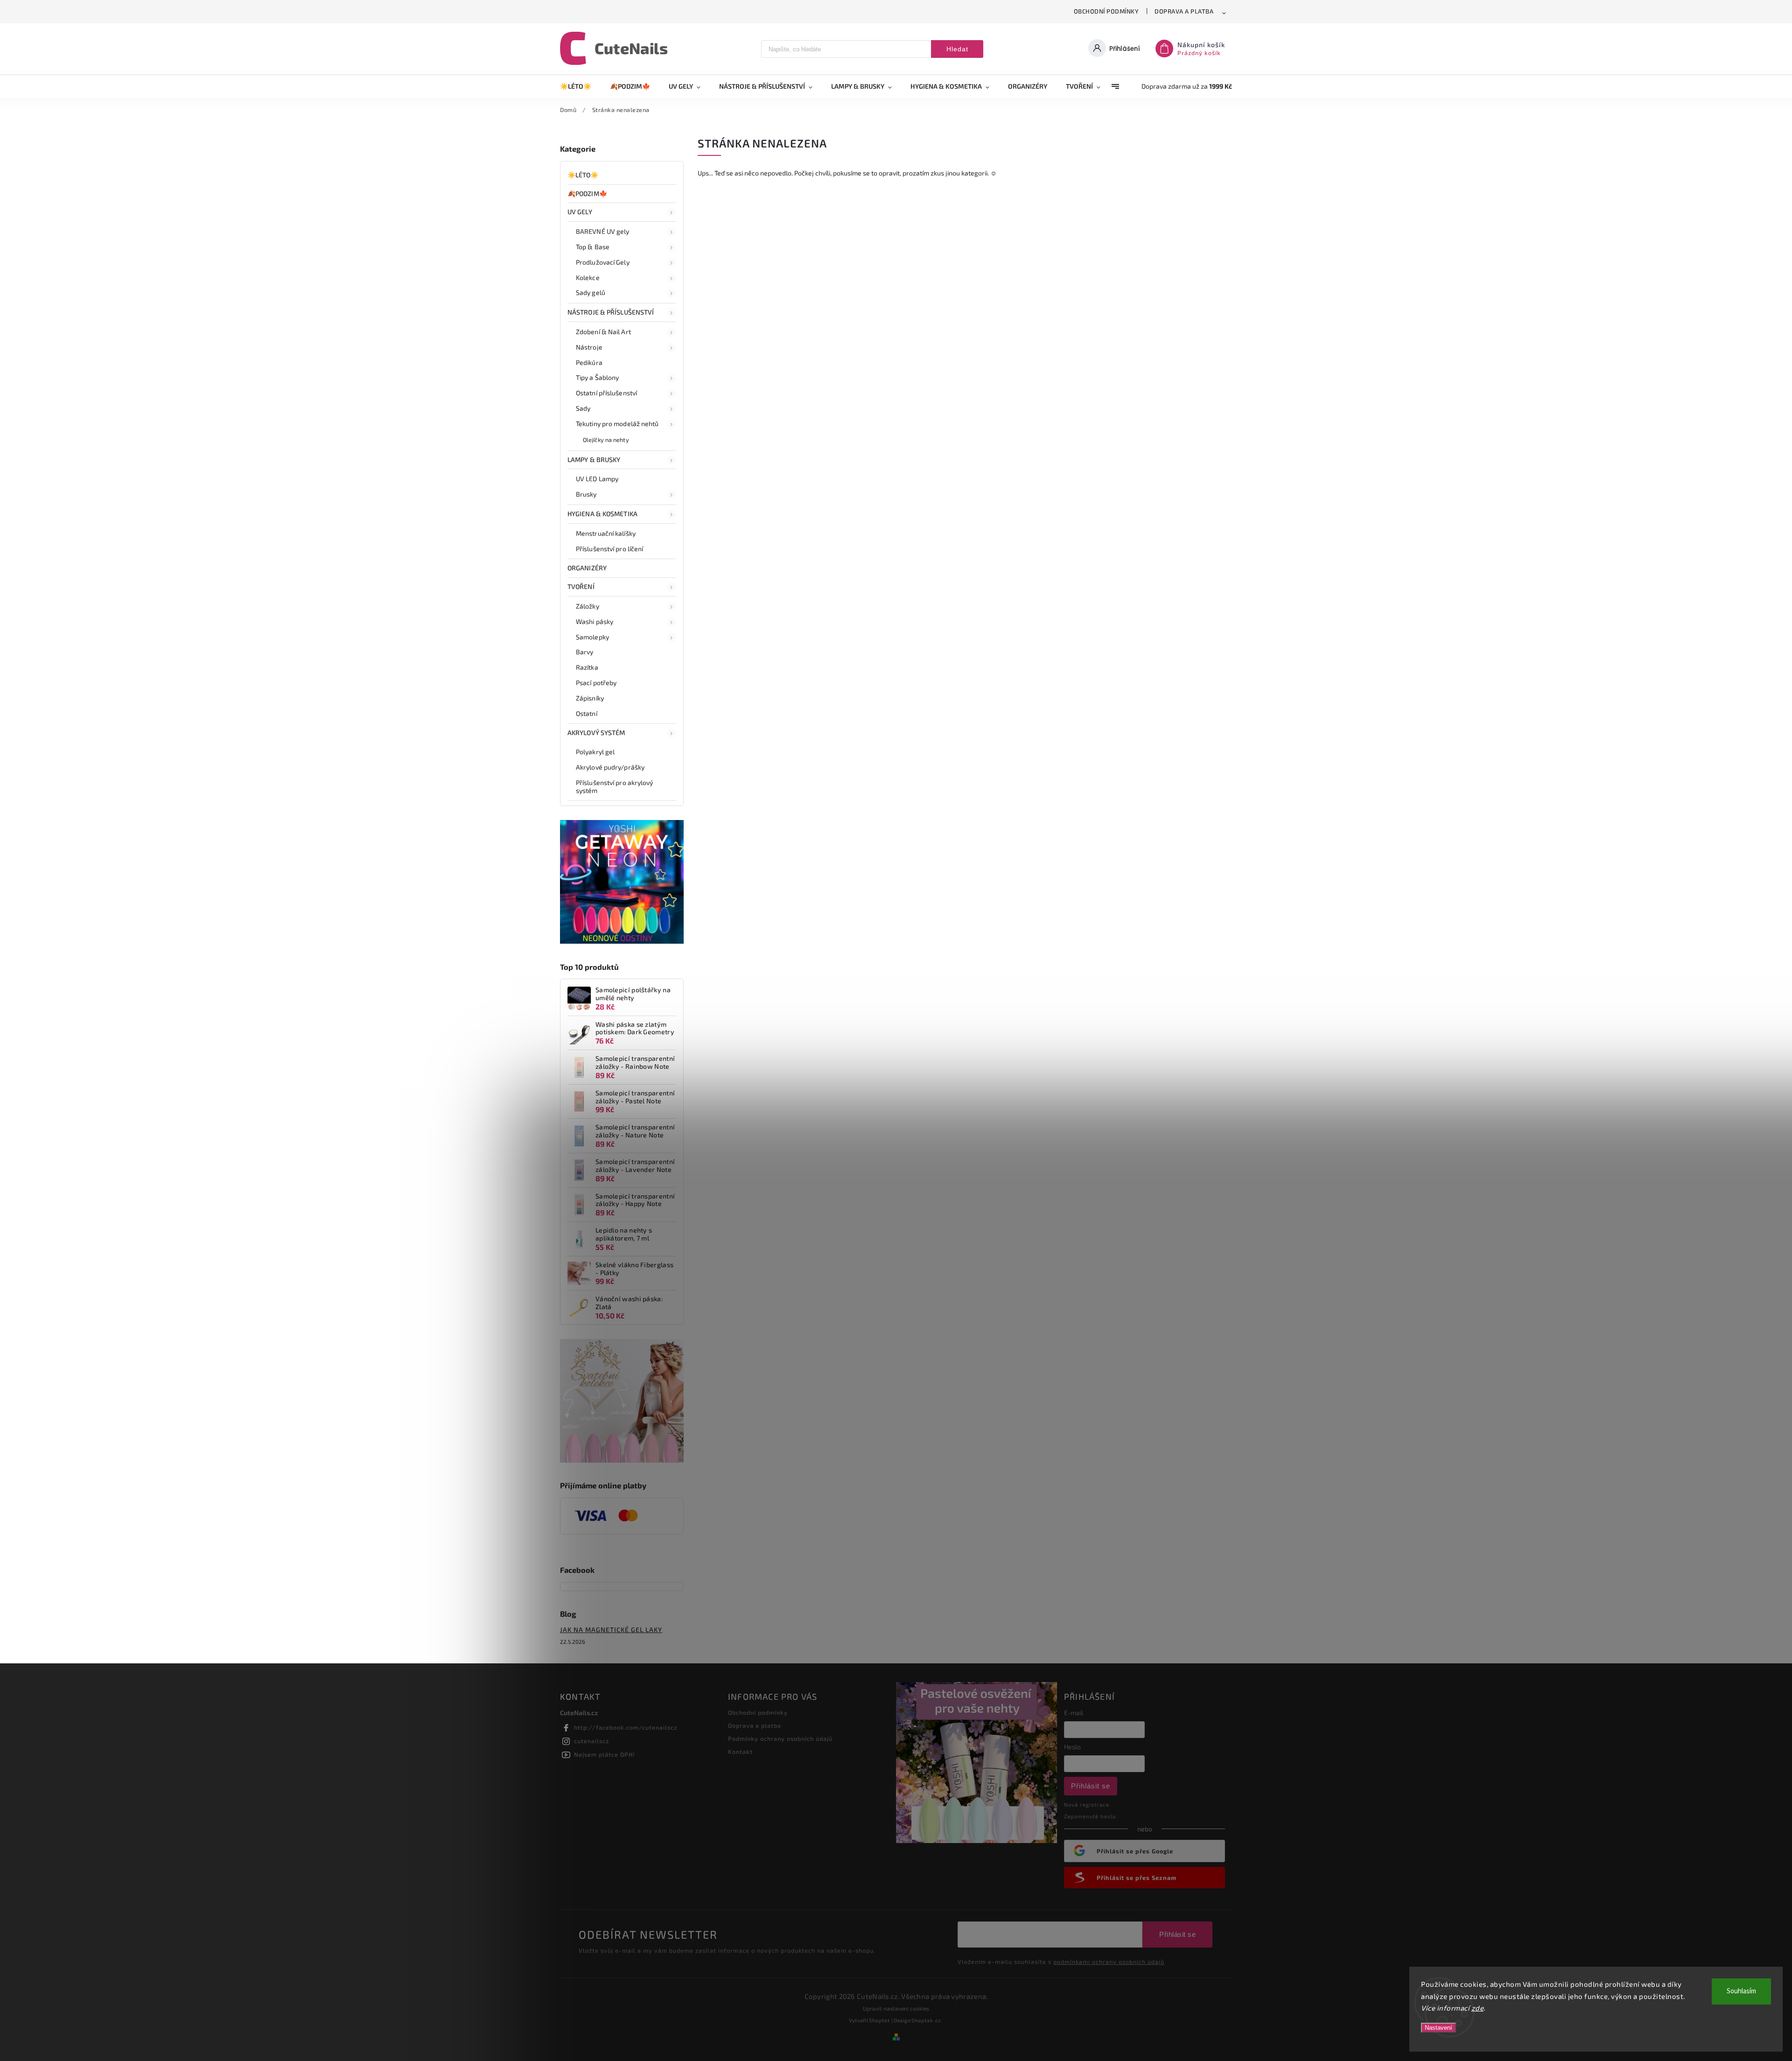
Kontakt (740, 1752)
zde (1478, 2008)
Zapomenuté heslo (1090, 1816)
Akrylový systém (596, 733)
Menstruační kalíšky (606, 533)
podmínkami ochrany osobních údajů (1109, 1962)
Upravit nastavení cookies (896, 2008)
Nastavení (1438, 2028)
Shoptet (879, 2020)
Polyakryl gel (595, 752)
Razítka (587, 667)
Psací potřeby (596, 683)
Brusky (586, 494)
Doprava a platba (1184, 11)
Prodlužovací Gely (603, 262)
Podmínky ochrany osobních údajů (780, 1739)
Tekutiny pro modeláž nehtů (617, 424)
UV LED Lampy (597, 479)
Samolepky (592, 637)
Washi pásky (595, 621)
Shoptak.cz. (927, 2020)
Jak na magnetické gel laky (611, 1630)
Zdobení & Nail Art (603, 332)
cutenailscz (591, 1741)
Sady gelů (591, 292)
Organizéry (587, 568)
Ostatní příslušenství (606, 393)
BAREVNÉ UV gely (603, 231)
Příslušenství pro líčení (609, 549)
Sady (583, 408)
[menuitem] (580, 86)
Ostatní (587, 713)
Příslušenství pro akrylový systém (615, 786)
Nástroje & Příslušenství (611, 312)
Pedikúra (589, 362)
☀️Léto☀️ (583, 175)
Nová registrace (1087, 1805)
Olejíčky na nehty (606, 440)
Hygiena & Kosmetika (602, 514)
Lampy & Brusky (594, 459)
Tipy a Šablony (597, 377)
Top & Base (593, 247)
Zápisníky (590, 698)
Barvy (585, 652)
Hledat (957, 49)
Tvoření (581, 586)
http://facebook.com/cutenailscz (626, 1727)
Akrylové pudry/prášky (610, 767)
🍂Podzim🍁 (587, 193)
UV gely (580, 212)
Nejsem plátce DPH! (605, 1754)
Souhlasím (1741, 1991)
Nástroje (589, 347)
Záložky (588, 606)
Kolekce (588, 277)
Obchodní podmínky (1106, 11)
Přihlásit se (1091, 1786)
